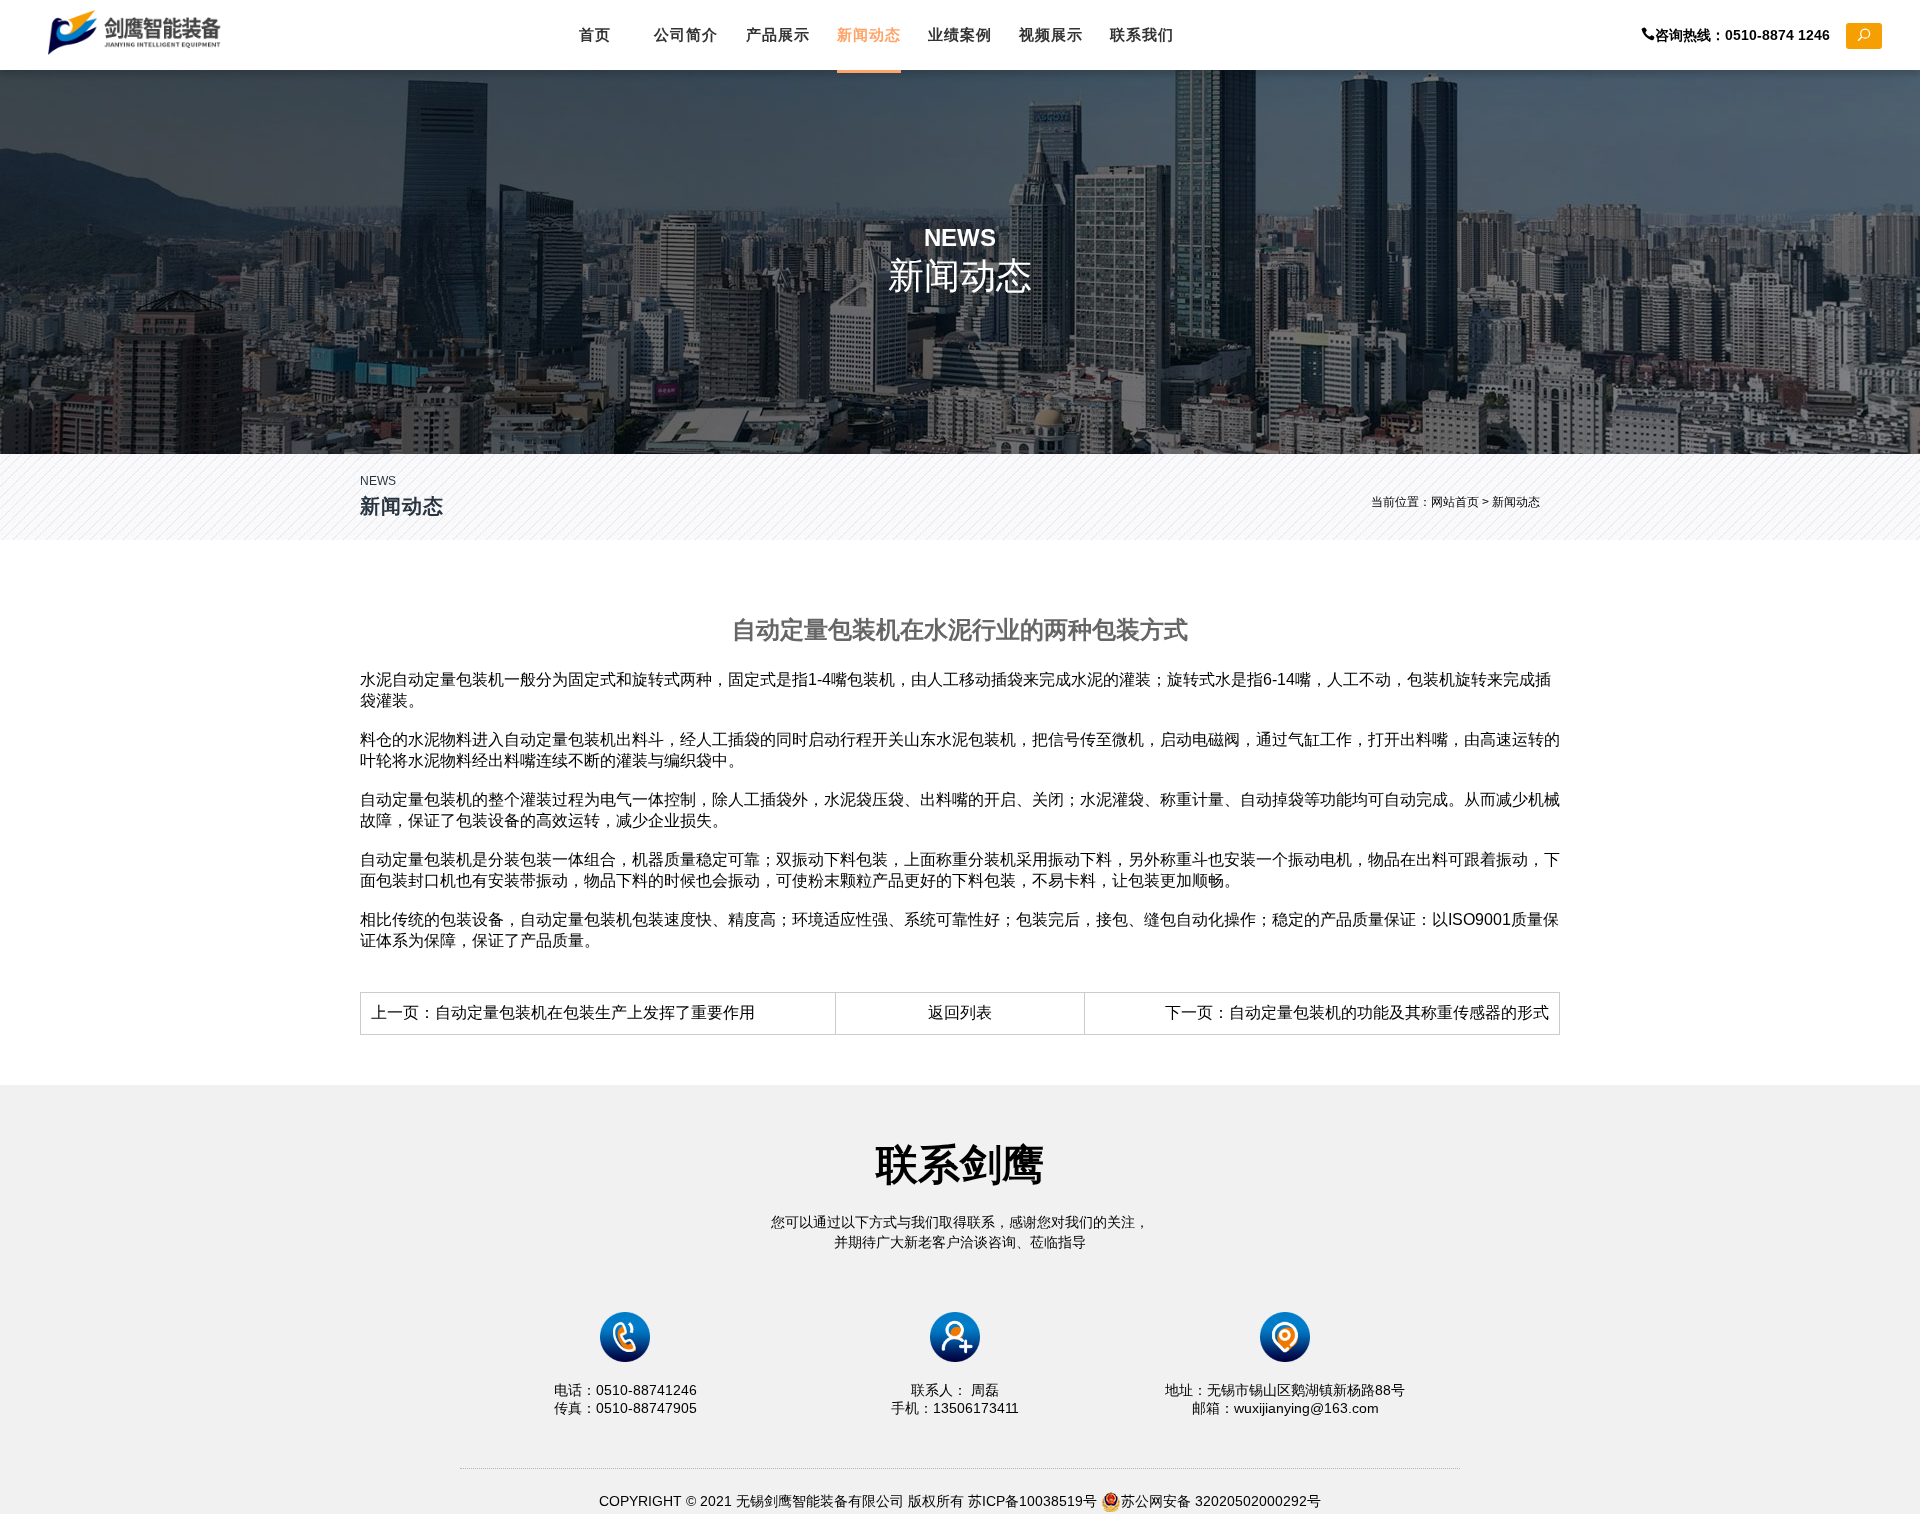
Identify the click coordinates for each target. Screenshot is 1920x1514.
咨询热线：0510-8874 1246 (1750, 35)
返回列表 (960, 1012)
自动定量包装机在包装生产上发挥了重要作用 (595, 1012)
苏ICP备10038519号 (1032, 1501)
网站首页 (1455, 502)
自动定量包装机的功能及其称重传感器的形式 (1389, 1012)
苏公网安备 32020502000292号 (1221, 1501)
